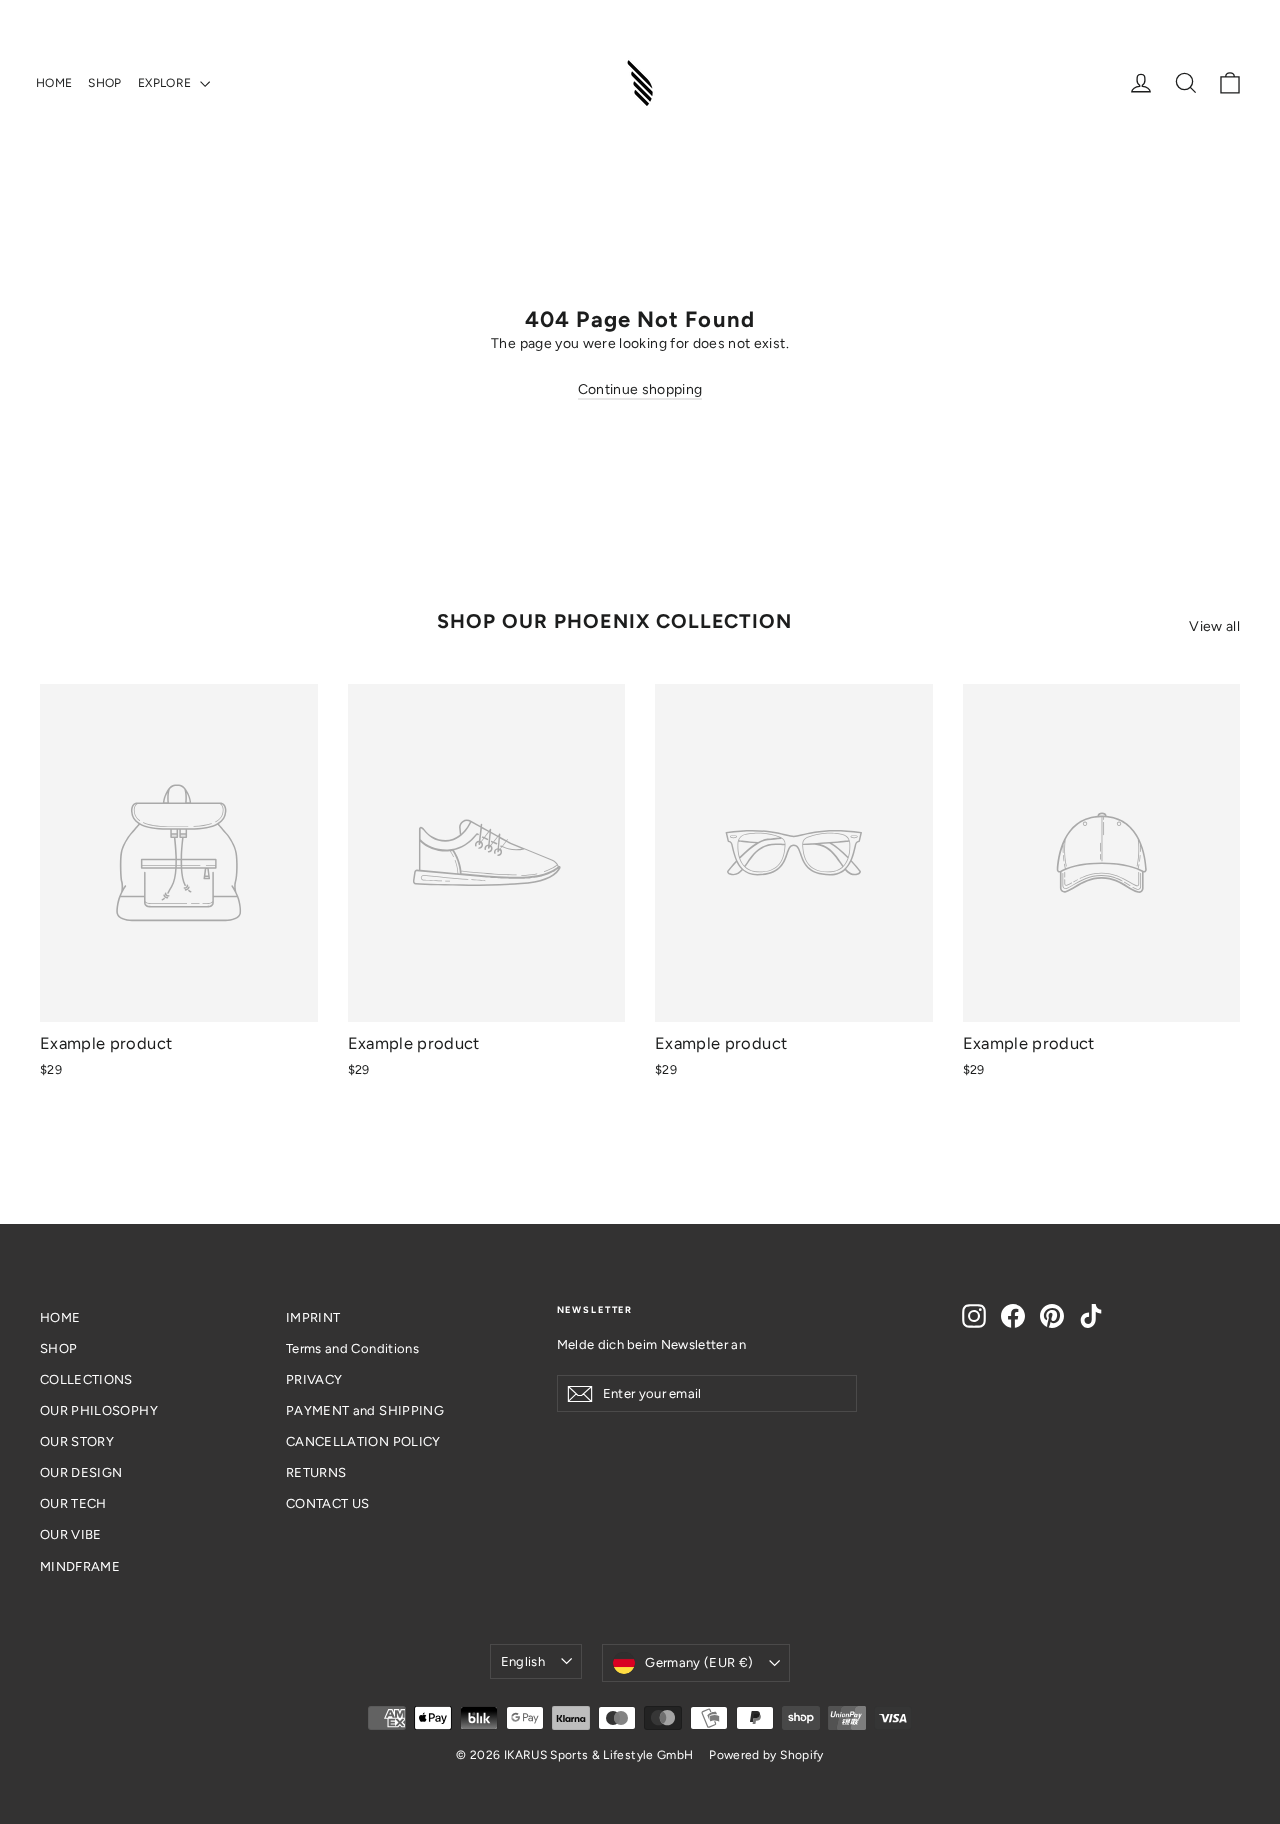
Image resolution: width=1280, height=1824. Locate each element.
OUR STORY (77, 1441)
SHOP (104, 83)
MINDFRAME (80, 1566)
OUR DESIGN (81, 1472)
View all (1214, 626)
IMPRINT (313, 1317)
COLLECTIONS (86, 1379)
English (523, 1661)
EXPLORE (166, 83)
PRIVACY (314, 1379)
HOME (54, 83)
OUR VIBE (71, 1534)
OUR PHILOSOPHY (99, 1410)
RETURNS (316, 1472)
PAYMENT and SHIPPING (365, 1410)
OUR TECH (73, 1503)
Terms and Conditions (352, 1348)
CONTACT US (328, 1503)
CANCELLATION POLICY (363, 1441)
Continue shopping (640, 389)
